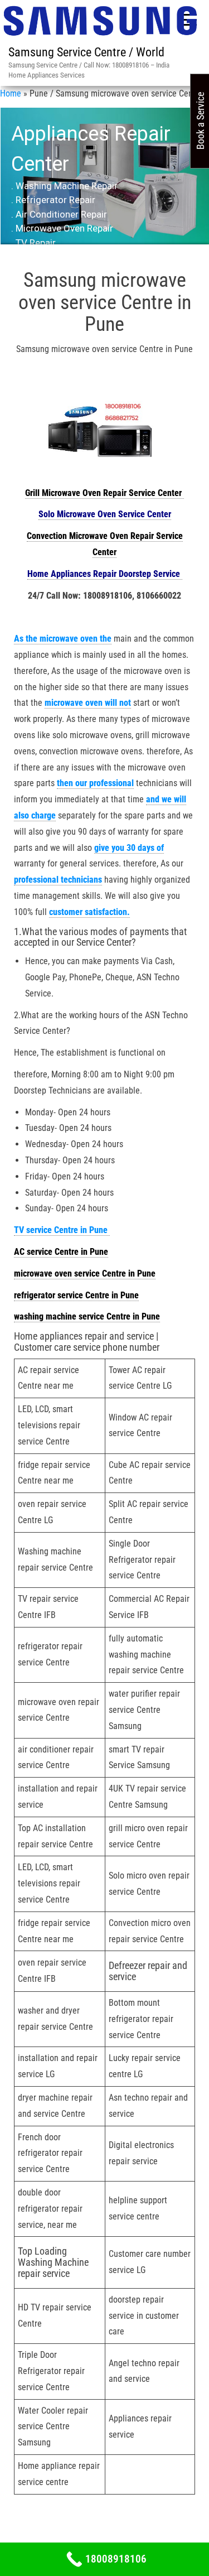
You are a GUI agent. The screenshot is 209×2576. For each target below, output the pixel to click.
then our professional (95, 783)
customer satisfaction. (89, 912)
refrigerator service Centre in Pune (76, 1295)
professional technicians (58, 880)
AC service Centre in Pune (61, 1252)
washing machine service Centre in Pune (87, 1316)
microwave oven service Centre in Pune (85, 1273)
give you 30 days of (129, 848)
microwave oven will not (88, 703)
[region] (104, 185)
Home (11, 93)
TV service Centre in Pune (62, 1230)
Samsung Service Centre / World (86, 52)
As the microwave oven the (63, 639)
